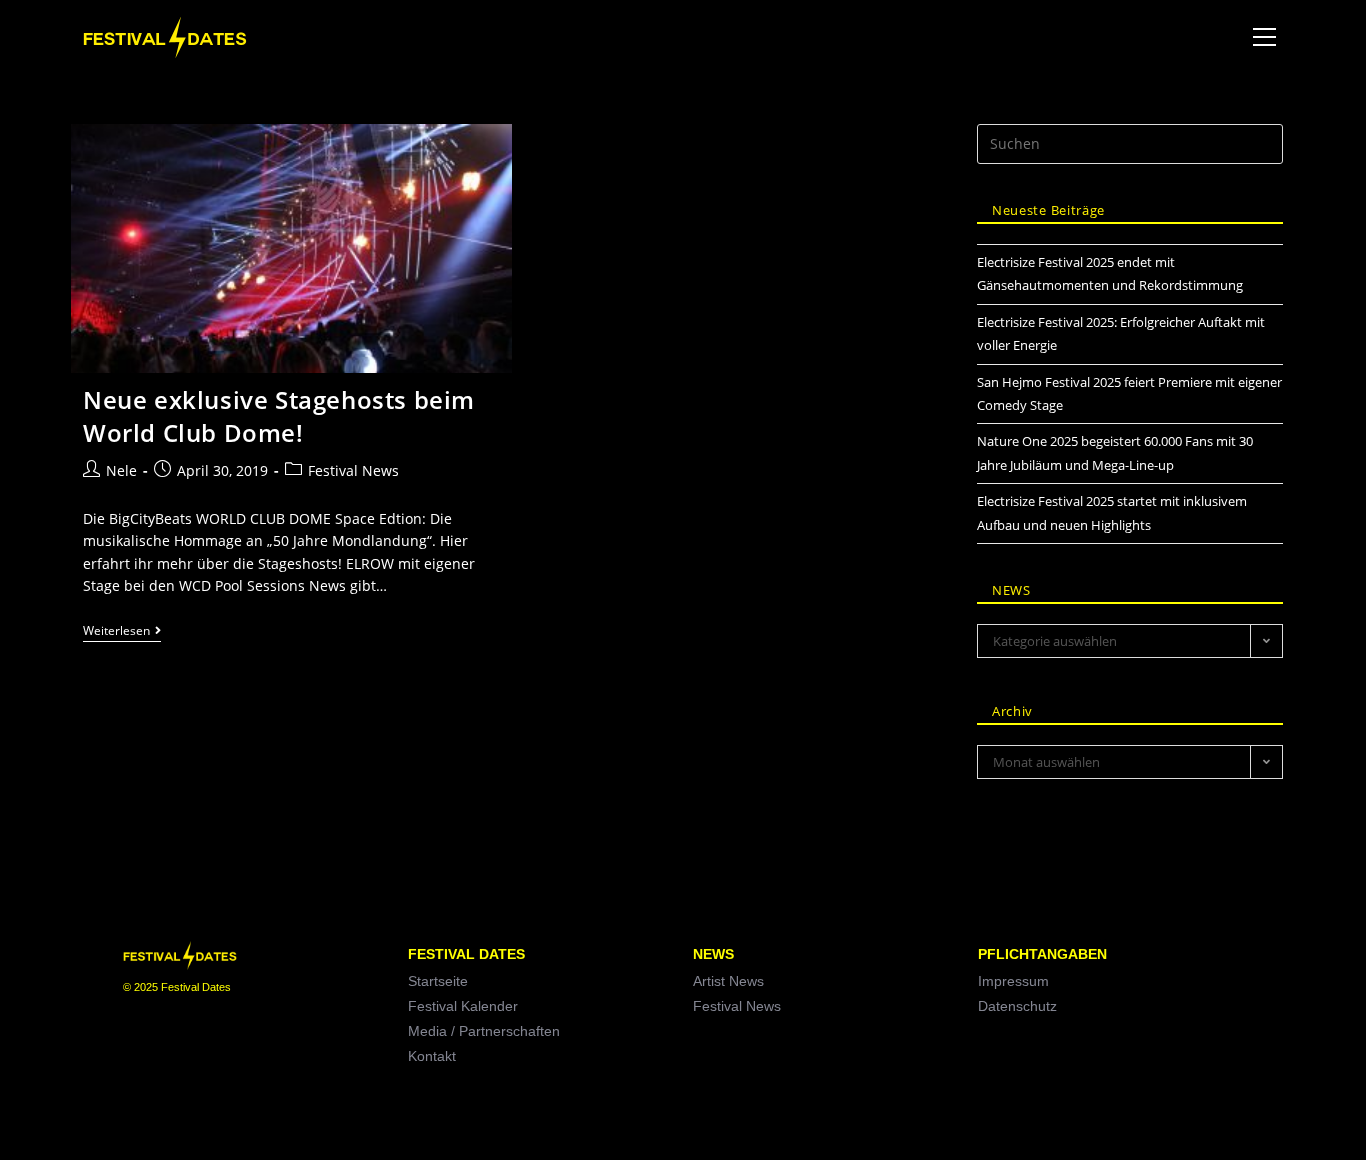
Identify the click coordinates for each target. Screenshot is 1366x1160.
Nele (121, 470)
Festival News (353, 470)
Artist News (728, 981)
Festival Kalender (463, 1006)
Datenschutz (1017, 1006)
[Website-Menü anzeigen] (1264, 37)
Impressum (1013, 981)
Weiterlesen (122, 631)
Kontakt (432, 1056)
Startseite (438, 981)
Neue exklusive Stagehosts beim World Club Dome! (279, 416)
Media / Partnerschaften (484, 1031)
